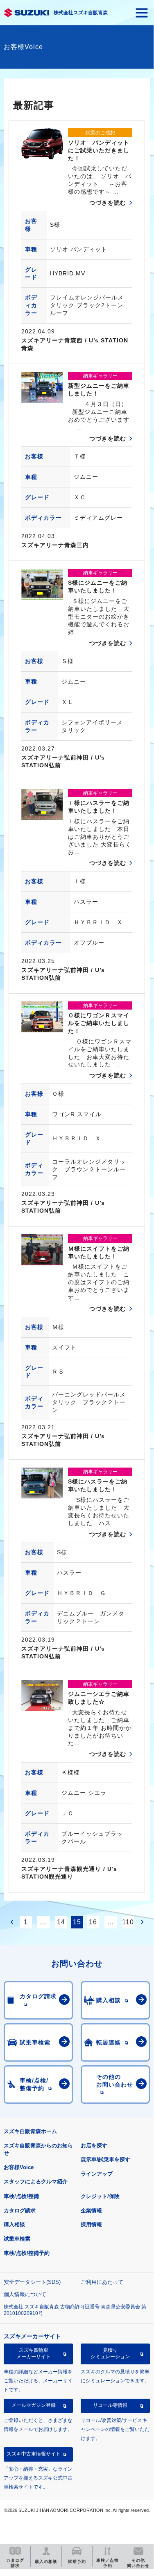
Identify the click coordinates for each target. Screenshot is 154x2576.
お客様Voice (19, 2167)
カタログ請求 (20, 2211)
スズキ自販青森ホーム (30, 2131)
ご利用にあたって (102, 2282)
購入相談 (14, 2224)
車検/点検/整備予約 (27, 2253)
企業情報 (91, 2211)
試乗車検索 (17, 2239)
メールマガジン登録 (34, 2405)
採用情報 (91, 2224)
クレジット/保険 (100, 2196)
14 (61, 1922)
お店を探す (94, 2146)
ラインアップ (97, 2174)
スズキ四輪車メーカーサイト (34, 2353)
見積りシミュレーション (110, 2353)
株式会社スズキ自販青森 (81, 13)
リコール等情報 (110, 2405)
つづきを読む (108, 203)
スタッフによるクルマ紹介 (36, 2182)
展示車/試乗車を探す (105, 2159)
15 (77, 1922)
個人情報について (25, 2294)
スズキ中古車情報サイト (34, 2454)
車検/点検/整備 (21, 2196)
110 (128, 1922)
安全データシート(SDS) (32, 2282)
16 (93, 1922)
